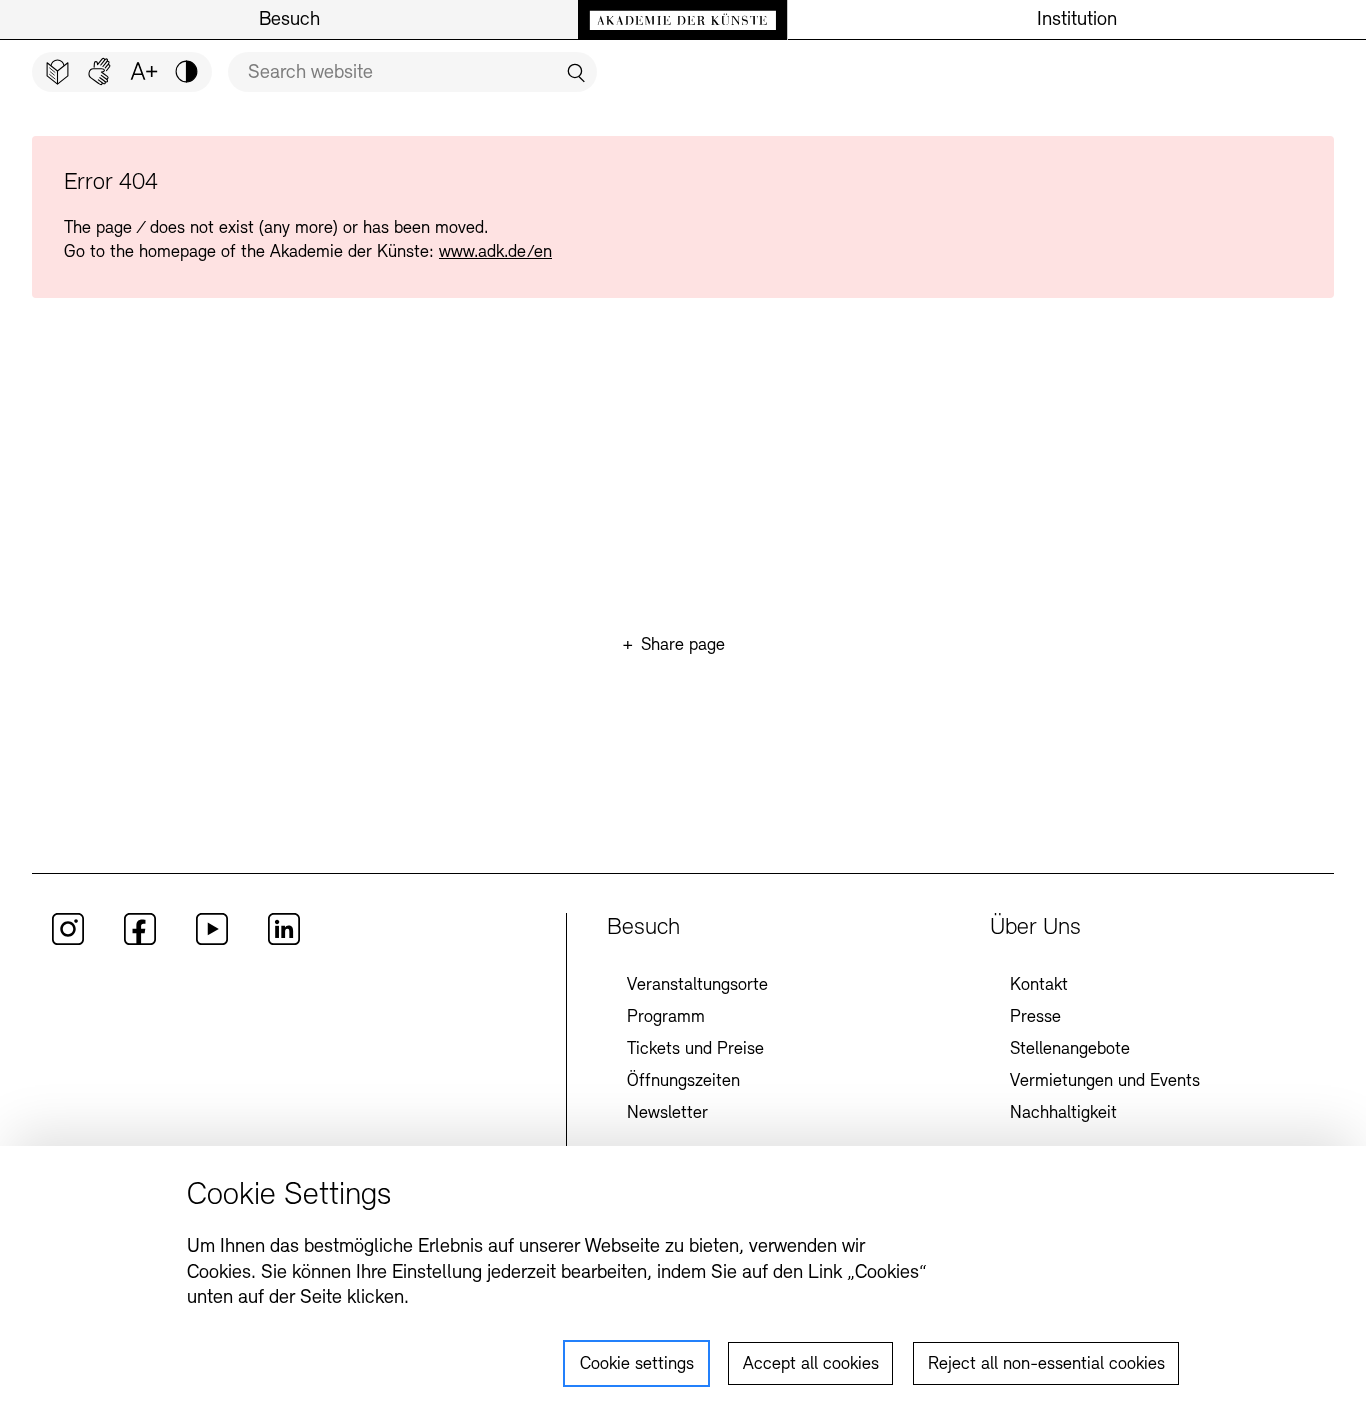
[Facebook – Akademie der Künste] (140, 941)
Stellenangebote (1070, 1050)
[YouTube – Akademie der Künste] (212, 941)
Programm (666, 1018)
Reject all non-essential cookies (1046, 1365)
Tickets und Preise (695, 1050)
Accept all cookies (811, 1365)
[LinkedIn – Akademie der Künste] (284, 941)
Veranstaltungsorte (697, 986)
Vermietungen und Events (1105, 1082)
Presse (1035, 1018)
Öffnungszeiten (683, 1082)
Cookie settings (637, 1365)
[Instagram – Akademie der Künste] (68, 941)
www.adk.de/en (495, 253)
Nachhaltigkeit (1063, 1114)
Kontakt (1039, 986)
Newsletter (667, 1114)
